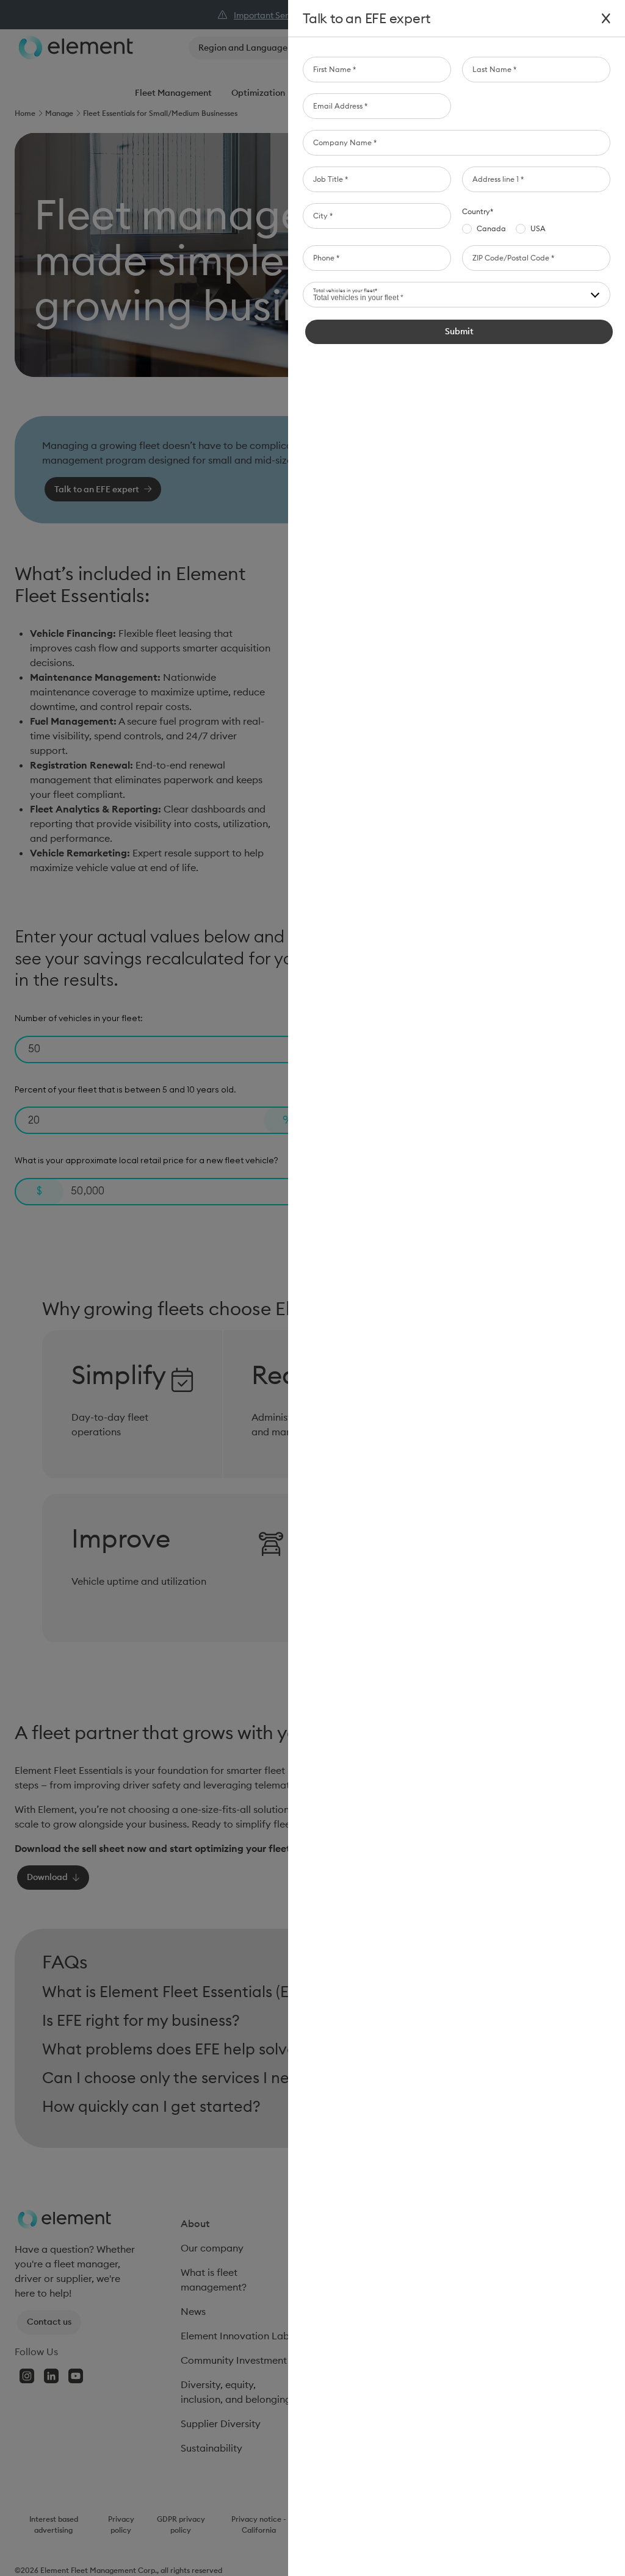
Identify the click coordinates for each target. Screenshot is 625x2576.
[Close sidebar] (606, 19)
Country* (478, 211)
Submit (459, 331)
